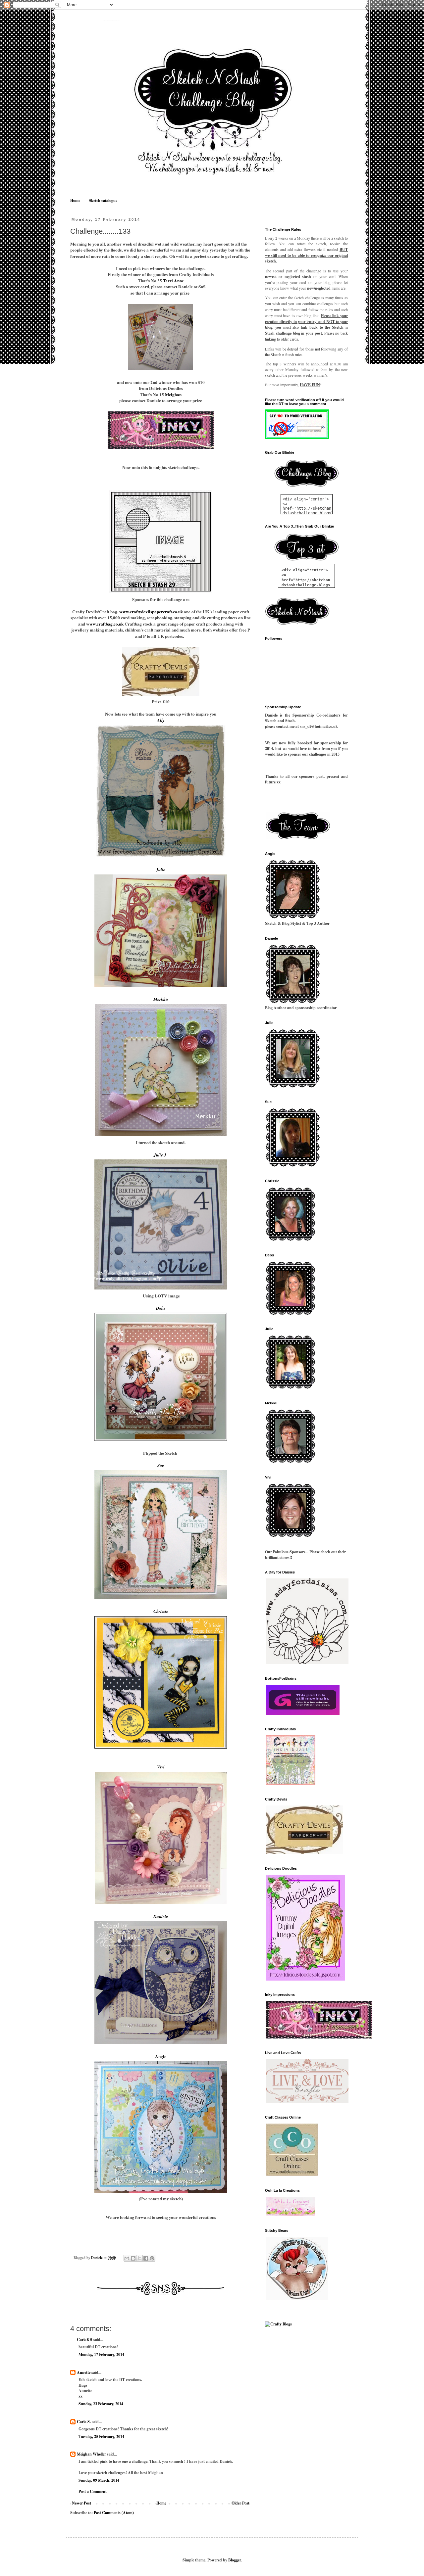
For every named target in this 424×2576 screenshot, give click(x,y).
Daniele (161, 1916)
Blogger (235, 2560)
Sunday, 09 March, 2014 (99, 2480)
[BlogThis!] (133, 2258)
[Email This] (127, 2258)
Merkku (161, 999)
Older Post (240, 2503)
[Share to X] (139, 2258)
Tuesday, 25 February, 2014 (101, 2436)
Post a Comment (93, 2491)
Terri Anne (173, 281)
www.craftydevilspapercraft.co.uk (151, 612)
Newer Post (81, 2503)
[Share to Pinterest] (152, 2258)
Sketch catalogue (103, 200)
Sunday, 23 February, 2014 (101, 2404)
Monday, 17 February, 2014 (101, 2354)
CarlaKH (85, 2340)
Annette (84, 2372)
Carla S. (84, 2422)
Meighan (173, 395)
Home (75, 200)
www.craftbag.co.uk (105, 624)
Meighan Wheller (91, 2454)
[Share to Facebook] (146, 2258)
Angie (161, 2056)
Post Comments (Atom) (114, 2513)
